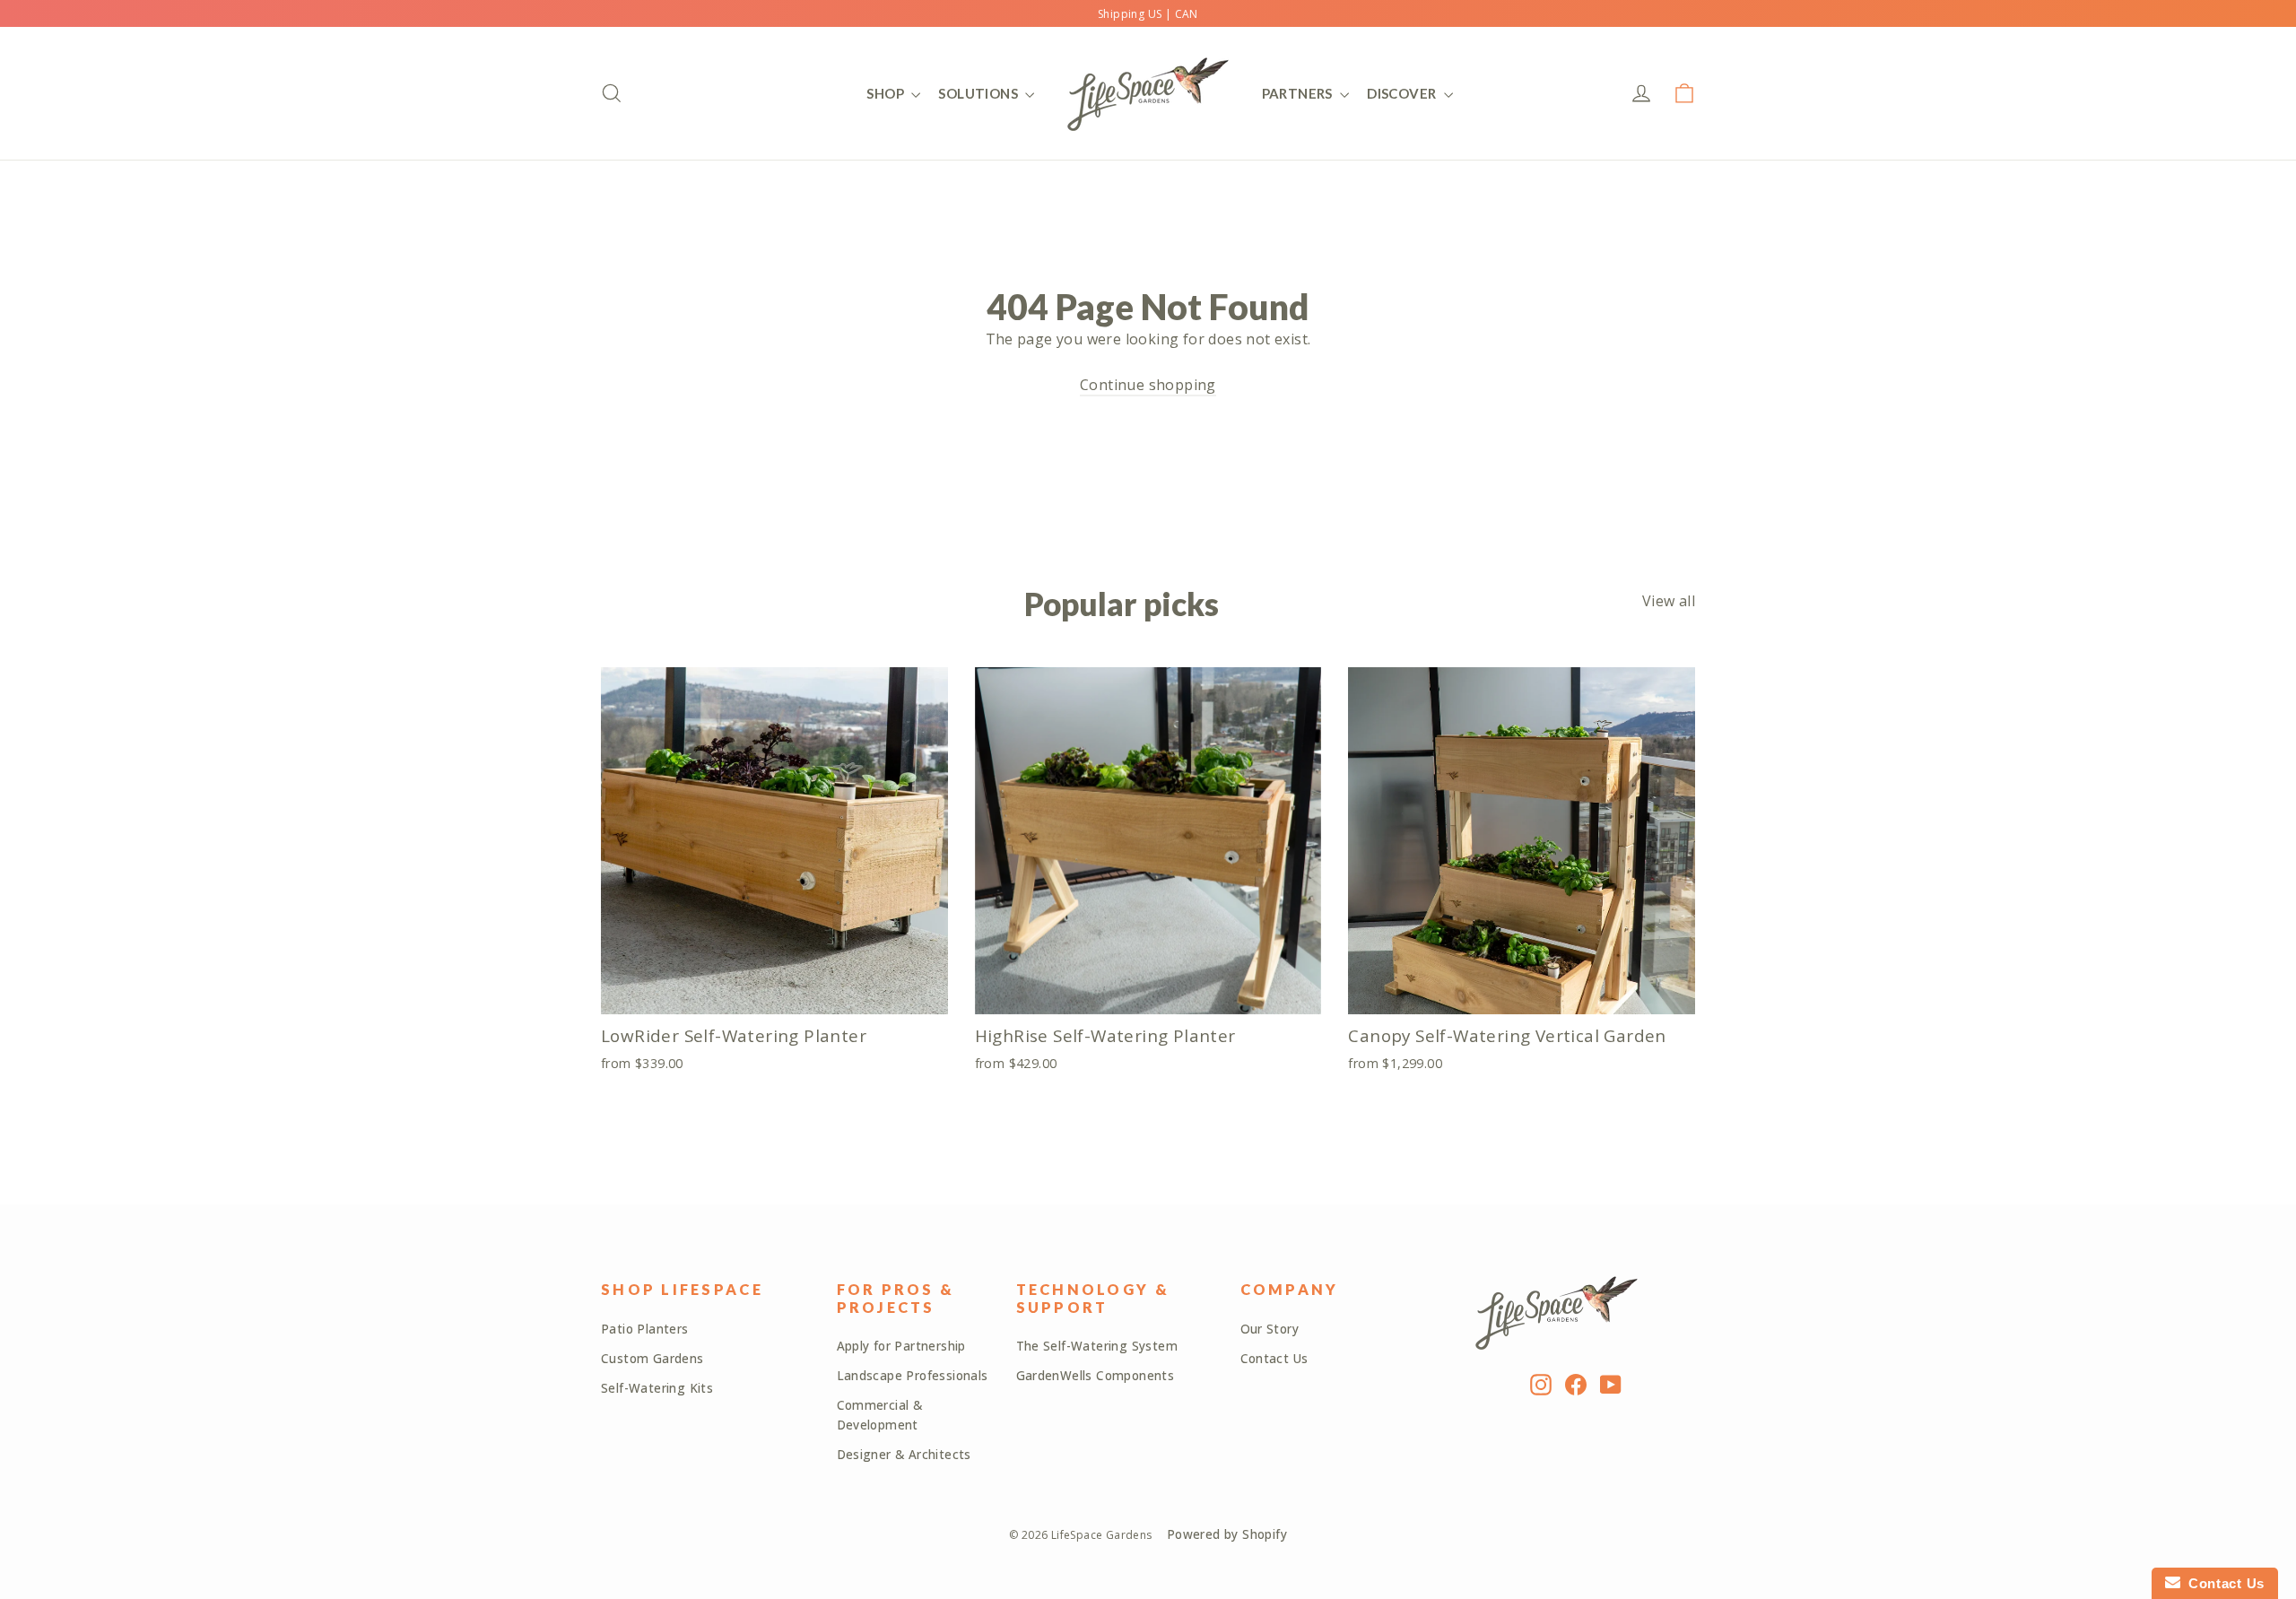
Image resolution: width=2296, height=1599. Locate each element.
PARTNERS (1299, 93)
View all (1669, 601)
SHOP (887, 93)
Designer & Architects (904, 1455)
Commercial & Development (880, 1415)
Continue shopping (1148, 385)
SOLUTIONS (979, 93)
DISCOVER (1403, 93)
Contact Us (1274, 1359)
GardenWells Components (1096, 1376)
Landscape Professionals (913, 1376)
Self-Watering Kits (657, 1388)
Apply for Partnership (901, 1346)
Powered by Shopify (1227, 1534)
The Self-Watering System (1097, 1346)
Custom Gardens (652, 1359)
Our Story (1270, 1329)
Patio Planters (645, 1329)
